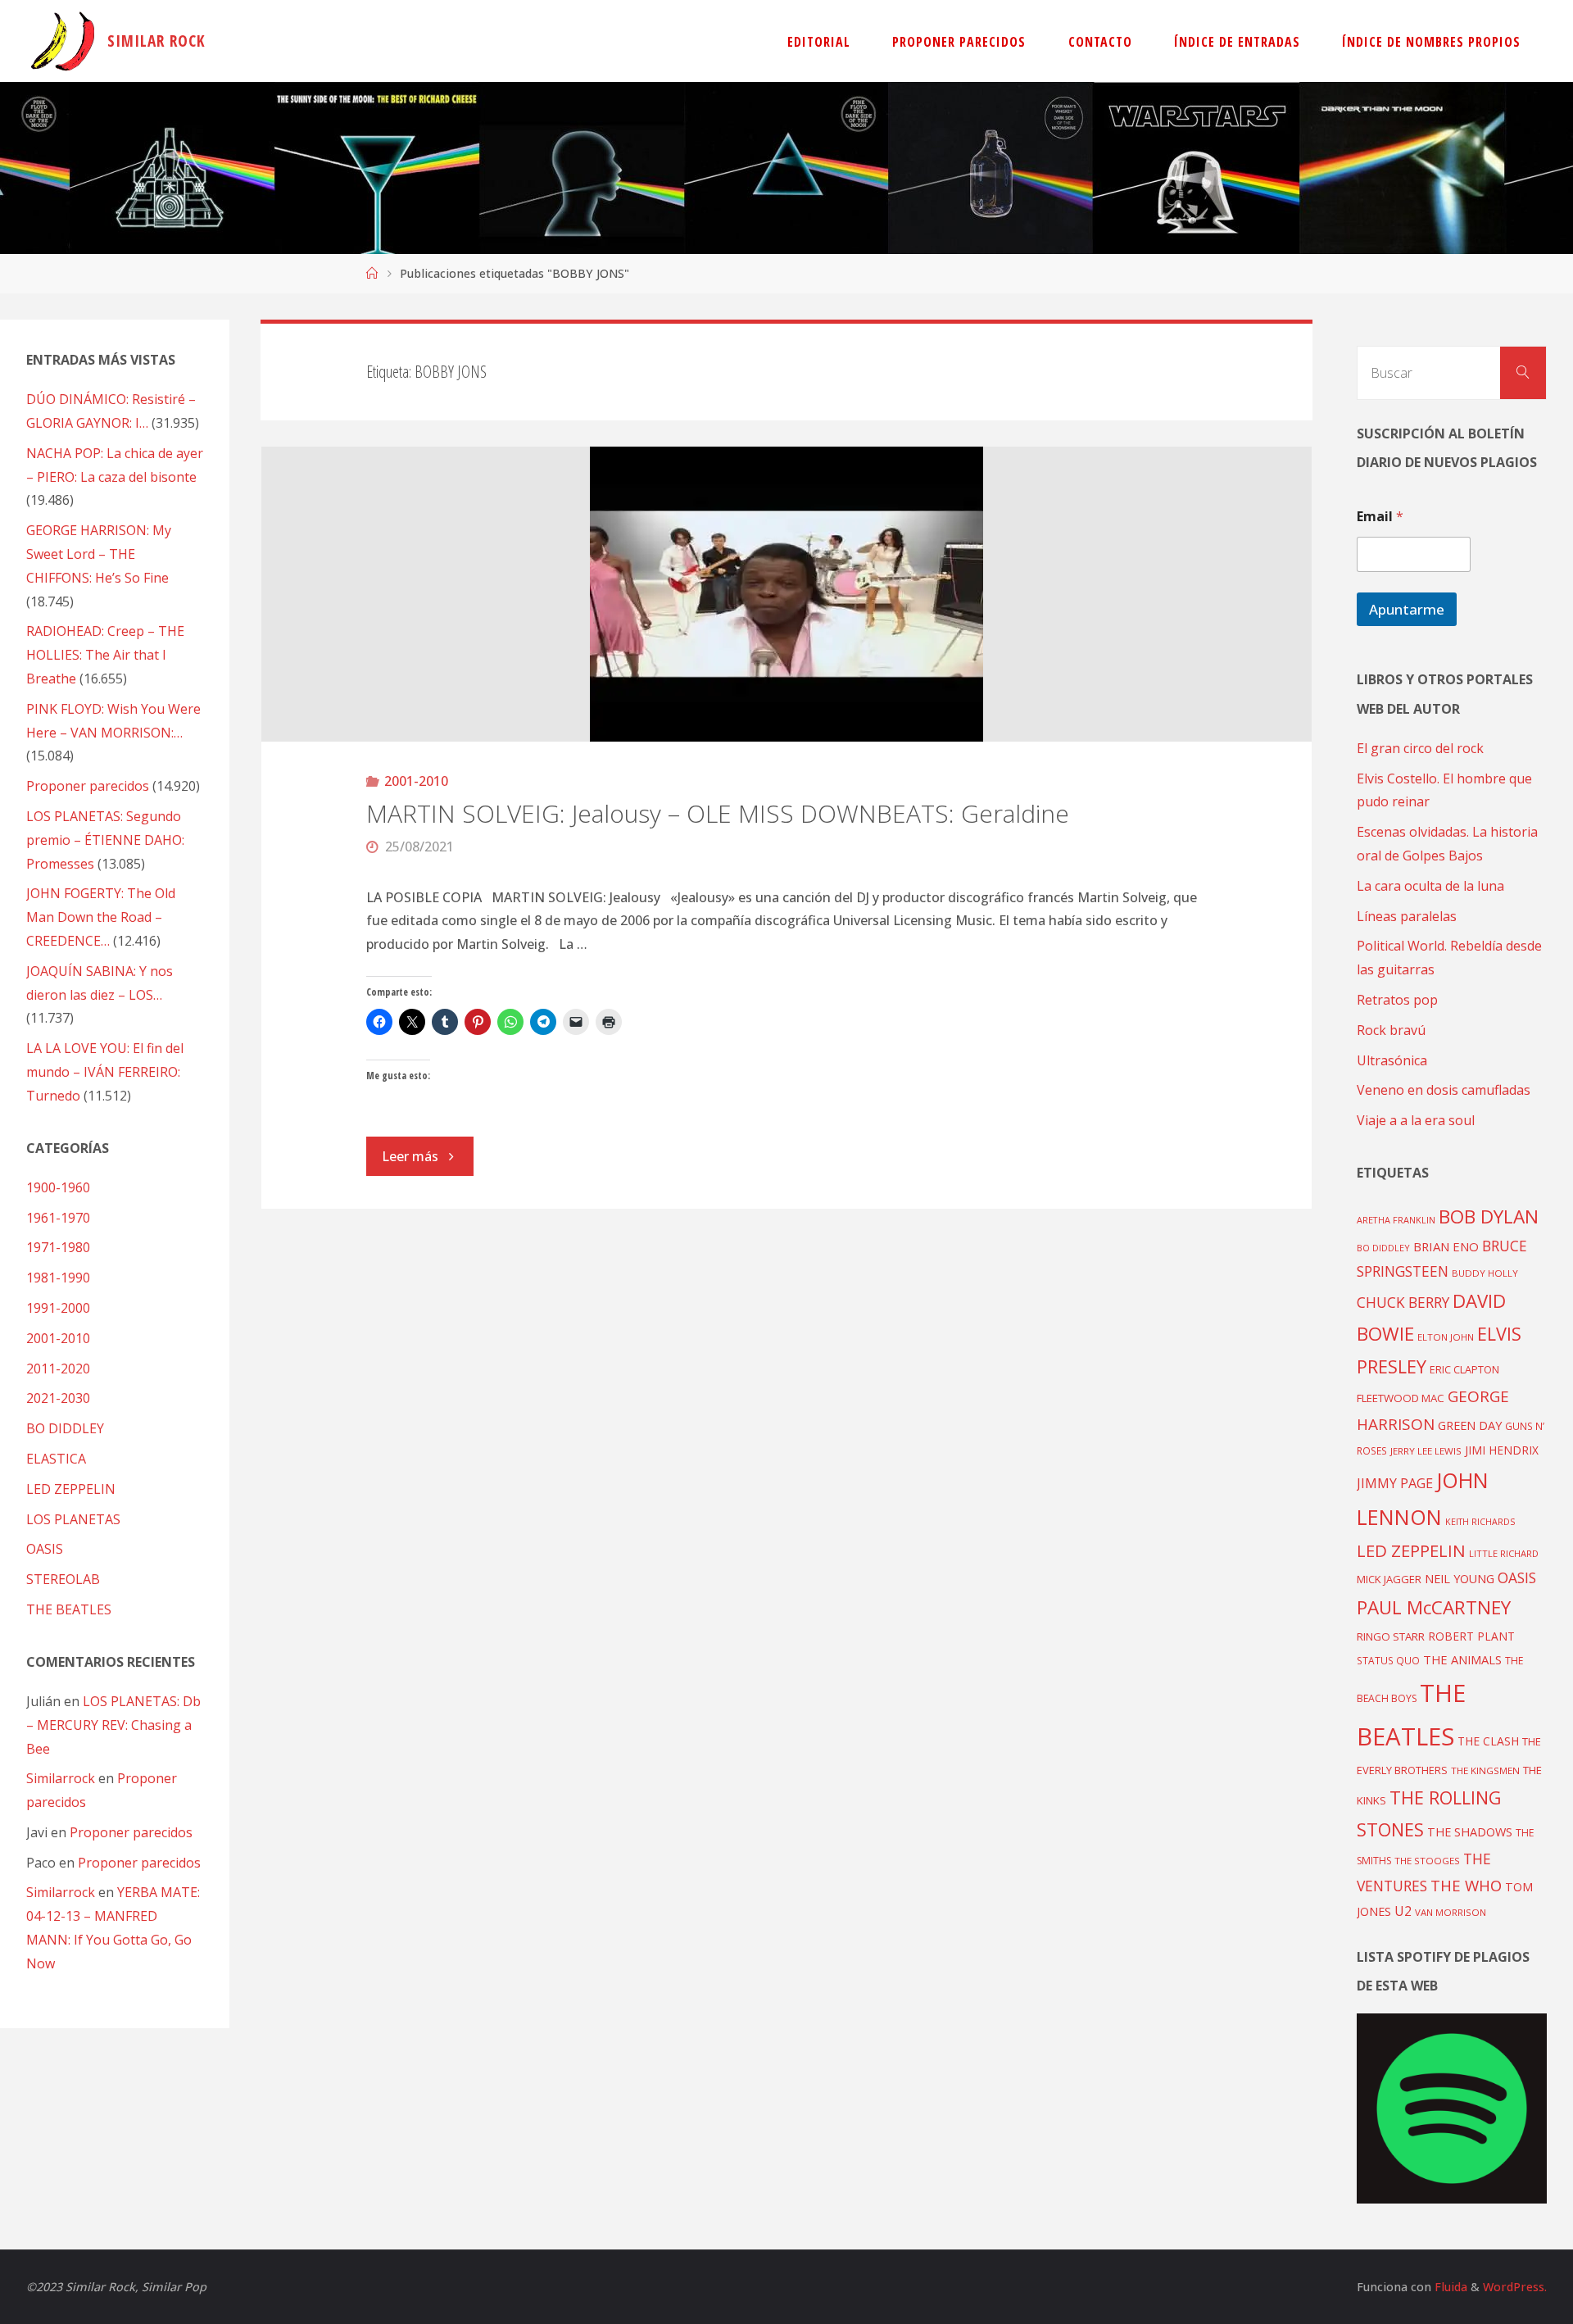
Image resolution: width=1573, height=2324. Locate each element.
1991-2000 (58, 1308)
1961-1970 (58, 1218)
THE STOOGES (1427, 1861)
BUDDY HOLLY (1485, 1273)
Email (1380, 517)
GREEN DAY (1470, 1425)
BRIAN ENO (1446, 1246)
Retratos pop (1397, 1000)
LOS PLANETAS (73, 1519)
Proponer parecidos (131, 1832)
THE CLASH (1488, 1741)
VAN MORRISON (1451, 1912)
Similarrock (61, 1778)
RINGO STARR (1391, 1636)
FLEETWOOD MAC (1401, 1398)
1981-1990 (58, 1278)
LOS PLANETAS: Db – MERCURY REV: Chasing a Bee (113, 1725)
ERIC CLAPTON (1464, 1369)
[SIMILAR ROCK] (63, 41)
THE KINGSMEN (1485, 1770)
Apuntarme (1407, 609)
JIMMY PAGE (1395, 1483)
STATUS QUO (1388, 1660)
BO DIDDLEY (65, 1428)
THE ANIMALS (1462, 1659)
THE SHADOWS (1470, 1832)
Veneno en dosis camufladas (1444, 1090)
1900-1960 (58, 1187)
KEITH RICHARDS (1480, 1522)
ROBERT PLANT (1471, 1636)
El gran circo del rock (1420, 748)
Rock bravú (1391, 1030)
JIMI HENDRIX (1502, 1450)
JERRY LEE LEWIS (1426, 1451)
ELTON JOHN (1446, 1337)
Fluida (1449, 2287)
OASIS (45, 1549)
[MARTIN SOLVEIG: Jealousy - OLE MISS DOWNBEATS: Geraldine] (787, 594)
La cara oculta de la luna (1430, 886)
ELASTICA (56, 1459)
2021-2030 (58, 1398)
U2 (1403, 1911)
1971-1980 (58, 1247)
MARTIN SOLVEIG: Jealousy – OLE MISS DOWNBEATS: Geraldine (718, 813)
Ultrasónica (1392, 1060)
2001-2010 (416, 781)
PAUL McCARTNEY (1434, 1607)
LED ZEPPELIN (71, 1489)
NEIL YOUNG (1460, 1579)
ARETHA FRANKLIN (1396, 1220)
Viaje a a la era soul (1416, 1120)
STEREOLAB (63, 1579)
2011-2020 (58, 1369)
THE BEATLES (69, 1609)
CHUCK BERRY (1403, 1303)
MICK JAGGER (1389, 1579)
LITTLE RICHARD (1504, 1553)
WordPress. (1515, 2287)
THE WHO (1466, 1885)
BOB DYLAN (1489, 1216)
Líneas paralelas (1407, 916)
